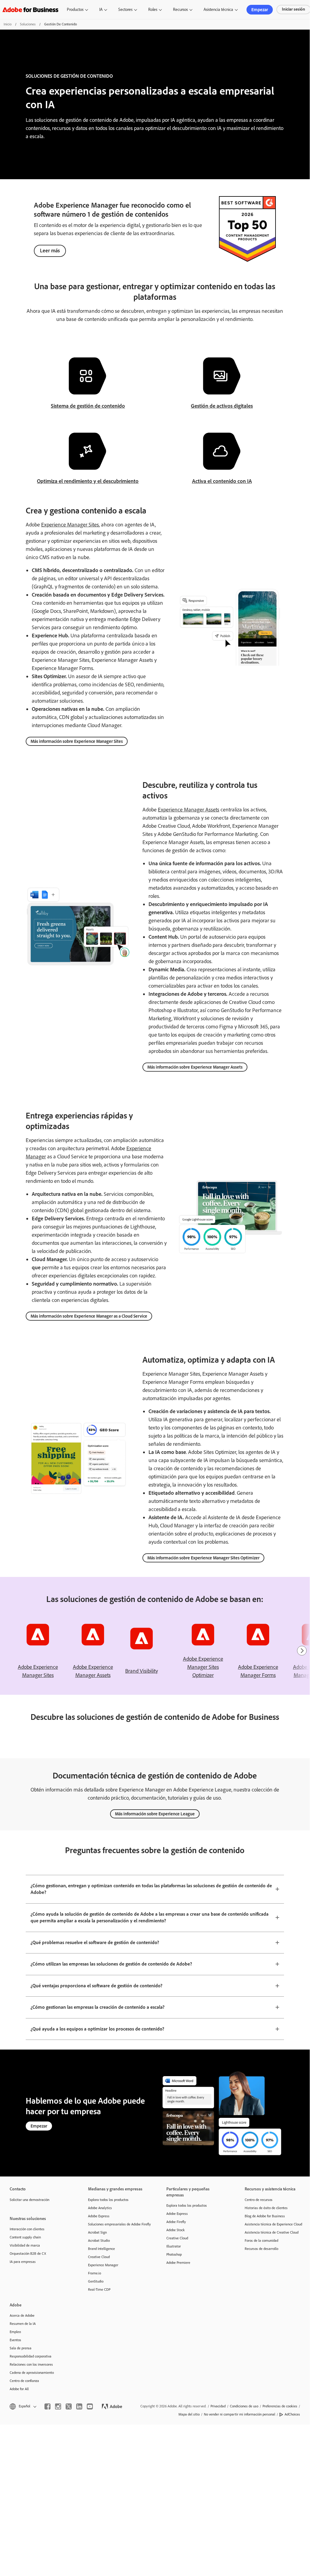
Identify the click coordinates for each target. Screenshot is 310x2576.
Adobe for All (19, 2389)
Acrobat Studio (99, 2241)
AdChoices (292, 2414)
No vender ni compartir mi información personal (240, 2414)
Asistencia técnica (218, 10)
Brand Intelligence (101, 2249)
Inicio (8, 24)
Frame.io (95, 2273)
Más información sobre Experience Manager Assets (195, 1067)
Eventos (15, 2340)
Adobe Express (99, 2216)
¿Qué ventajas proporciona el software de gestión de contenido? (96, 1986)
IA (101, 10)
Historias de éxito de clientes (266, 2208)
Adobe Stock (176, 2230)
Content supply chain (25, 2237)
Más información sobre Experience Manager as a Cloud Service (89, 1316)
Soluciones (28, 24)
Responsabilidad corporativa (31, 2356)
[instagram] (58, 2406)
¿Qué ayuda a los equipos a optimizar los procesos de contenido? (97, 2029)
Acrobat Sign (97, 2232)
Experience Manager (103, 2265)
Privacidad (218, 2406)
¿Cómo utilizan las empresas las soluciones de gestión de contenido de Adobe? (111, 1964)
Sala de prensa (21, 2348)
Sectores (125, 10)
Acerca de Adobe (22, 2315)
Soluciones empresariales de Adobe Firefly (118, 2224)
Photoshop (174, 2254)
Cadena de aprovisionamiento (32, 2373)
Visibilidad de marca (25, 2245)
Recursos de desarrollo (261, 2249)
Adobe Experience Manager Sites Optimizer (203, 1667)
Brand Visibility (142, 1671)
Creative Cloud (99, 2257)
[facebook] (47, 2406)
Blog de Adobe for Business (265, 2216)
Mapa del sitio (189, 2414)
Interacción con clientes (27, 2229)
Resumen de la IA (23, 2324)
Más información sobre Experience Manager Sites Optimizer (203, 1558)
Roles (153, 10)
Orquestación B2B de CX (28, 2254)
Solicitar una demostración (29, 2200)
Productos (75, 10)
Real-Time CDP (99, 2290)
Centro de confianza (24, 2381)
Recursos (180, 10)
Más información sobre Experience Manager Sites (77, 741)
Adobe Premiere (178, 2263)
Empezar (260, 10)
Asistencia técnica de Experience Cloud (273, 2224)
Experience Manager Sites (70, 525)
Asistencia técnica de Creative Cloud (272, 2232)
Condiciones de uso (244, 2406)
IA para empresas (23, 2262)
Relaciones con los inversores (31, 2364)
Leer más (50, 251)
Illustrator (174, 2246)
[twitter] (69, 2406)
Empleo (15, 2332)
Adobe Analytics (100, 2208)
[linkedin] (79, 2406)
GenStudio (96, 2281)
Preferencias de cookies (280, 2406)
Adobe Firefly (176, 2222)
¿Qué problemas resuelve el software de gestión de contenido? (95, 1942)
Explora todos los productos (108, 2200)
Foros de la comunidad (261, 2241)
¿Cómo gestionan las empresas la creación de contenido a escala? (98, 2007)
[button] (23, 2406)
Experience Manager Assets (189, 810)
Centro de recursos (259, 2200)
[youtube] (90, 2406)
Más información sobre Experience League (155, 1814)
